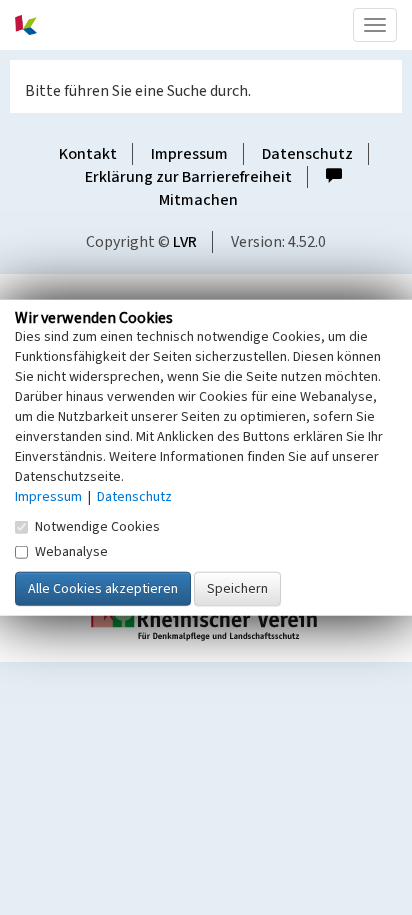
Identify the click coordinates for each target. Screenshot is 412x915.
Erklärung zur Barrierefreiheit (188, 177)
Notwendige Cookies (97, 527)
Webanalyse (71, 552)
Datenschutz (307, 154)
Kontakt (88, 154)
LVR (185, 242)
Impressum (189, 154)
